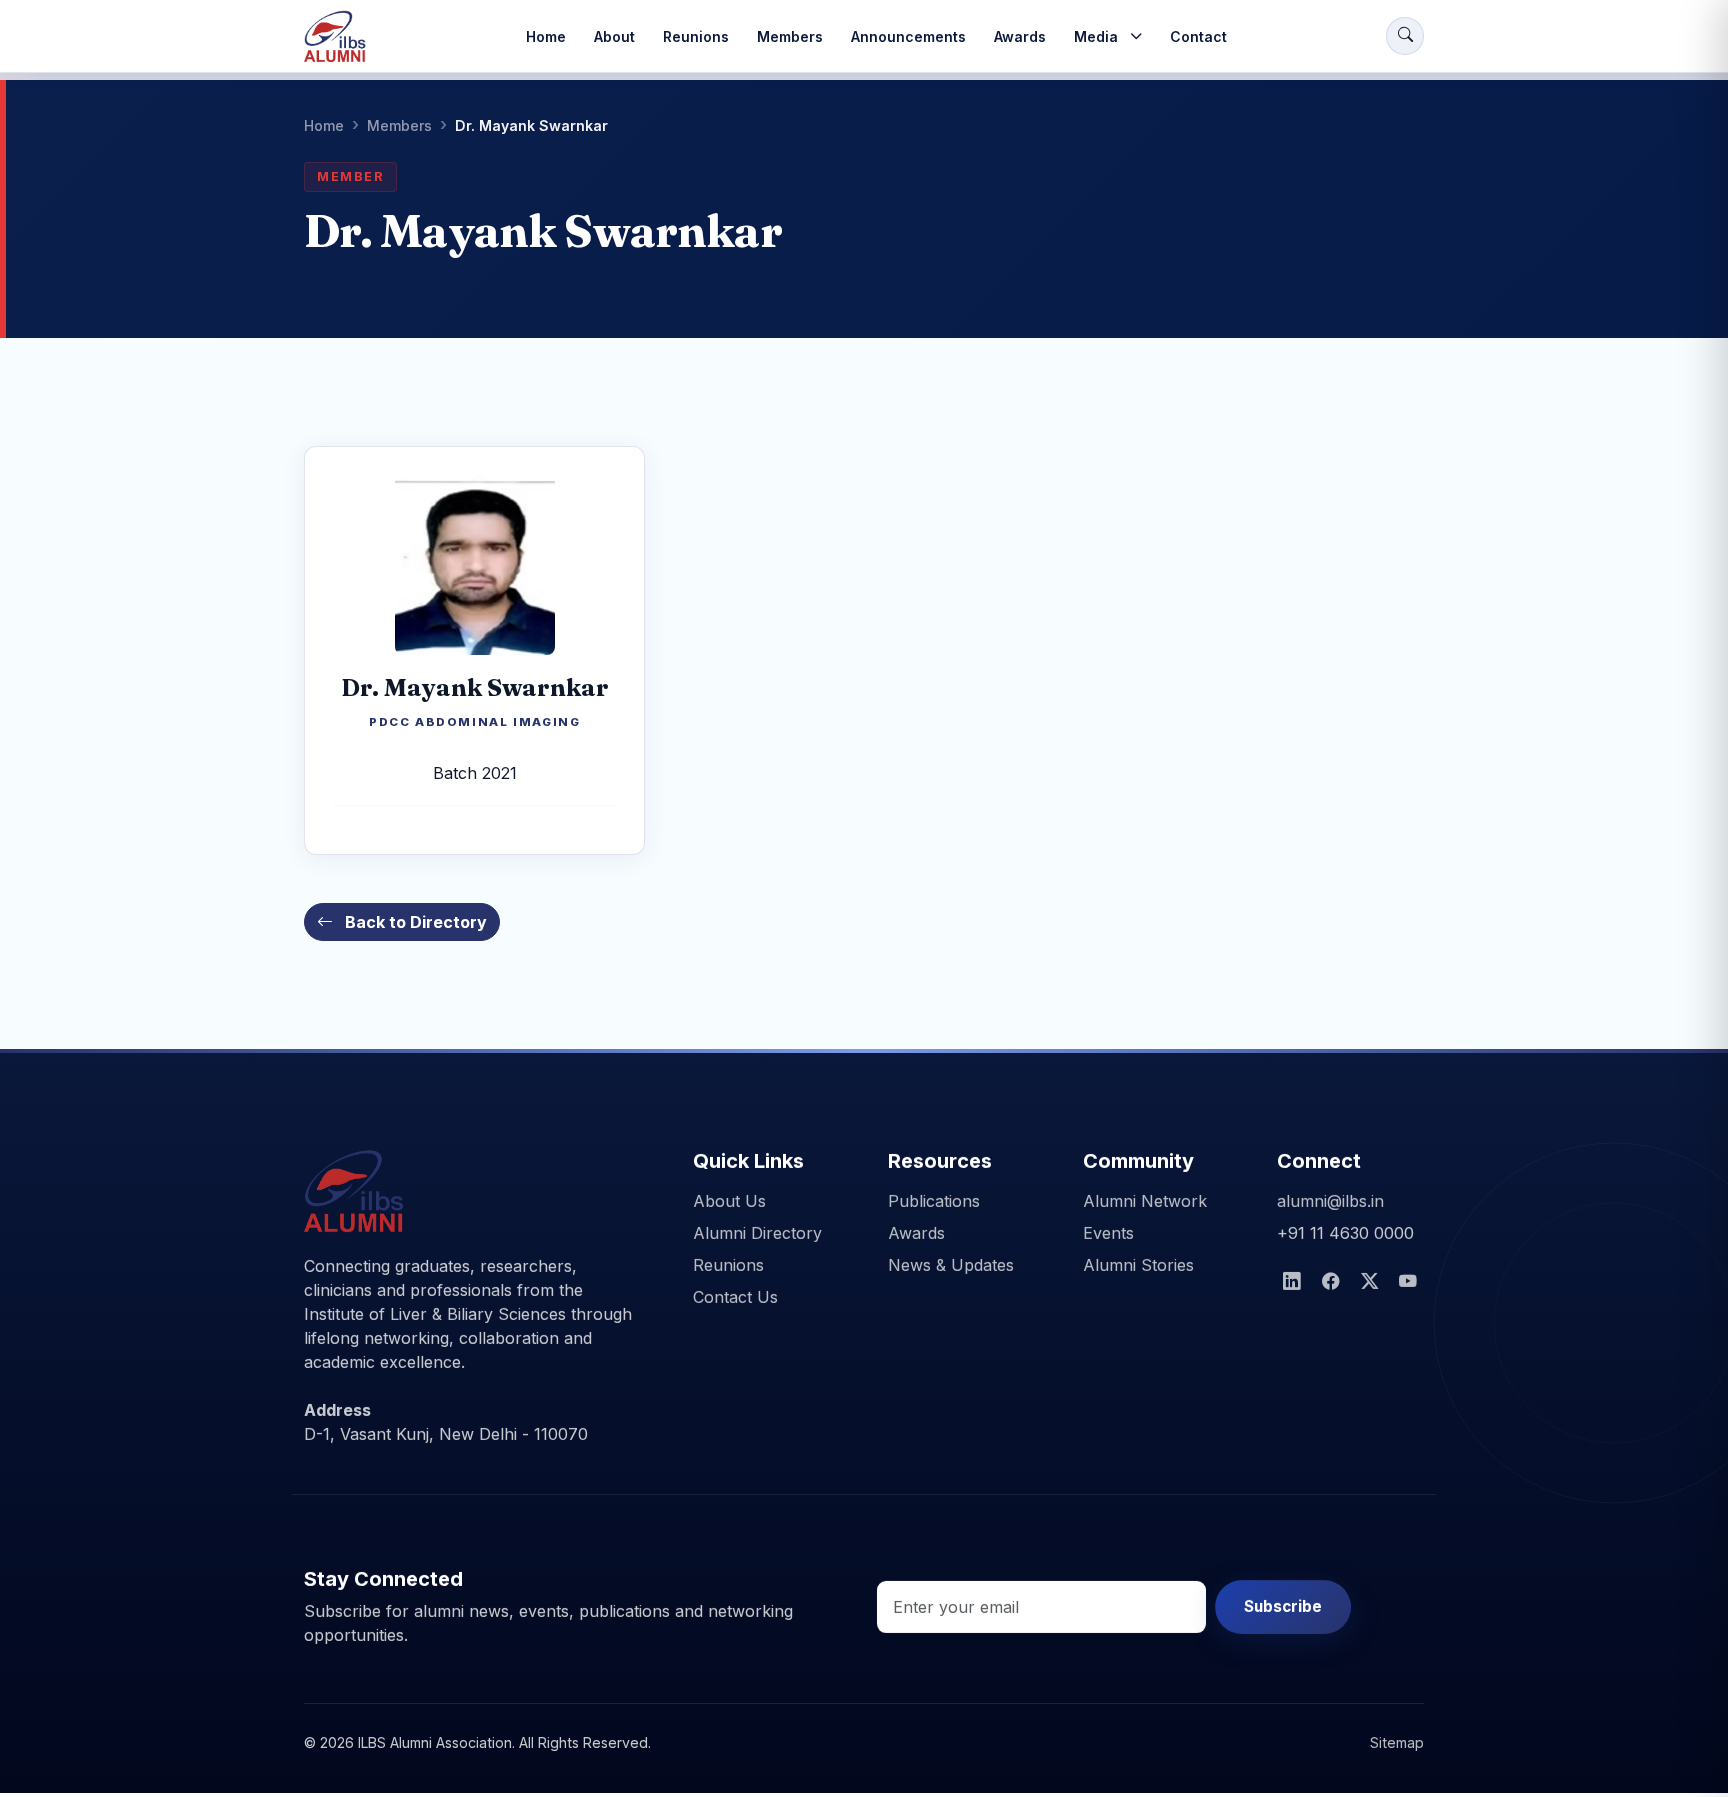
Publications (934, 1201)
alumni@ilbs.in (1330, 1201)
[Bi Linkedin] (1292, 1282)
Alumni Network (1145, 1201)
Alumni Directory (757, 1233)
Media (1096, 36)
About (614, 36)
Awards (1020, 36)
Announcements (908, 36)
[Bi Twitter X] (1370, 1282)
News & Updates (951, 1265)
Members (790, 36)
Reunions (696, 36)
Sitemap (1397, 1742)
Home (546, 36)
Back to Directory (414, 922)
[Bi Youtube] (1408, 1282)
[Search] (1405, 36)
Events (1108, 1233)
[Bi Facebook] (1331, 1282)
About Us (729, 1201)
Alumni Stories (1138, 1265)
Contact (1198, 36)
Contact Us (735, 1297)
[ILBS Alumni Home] (335, 36)
